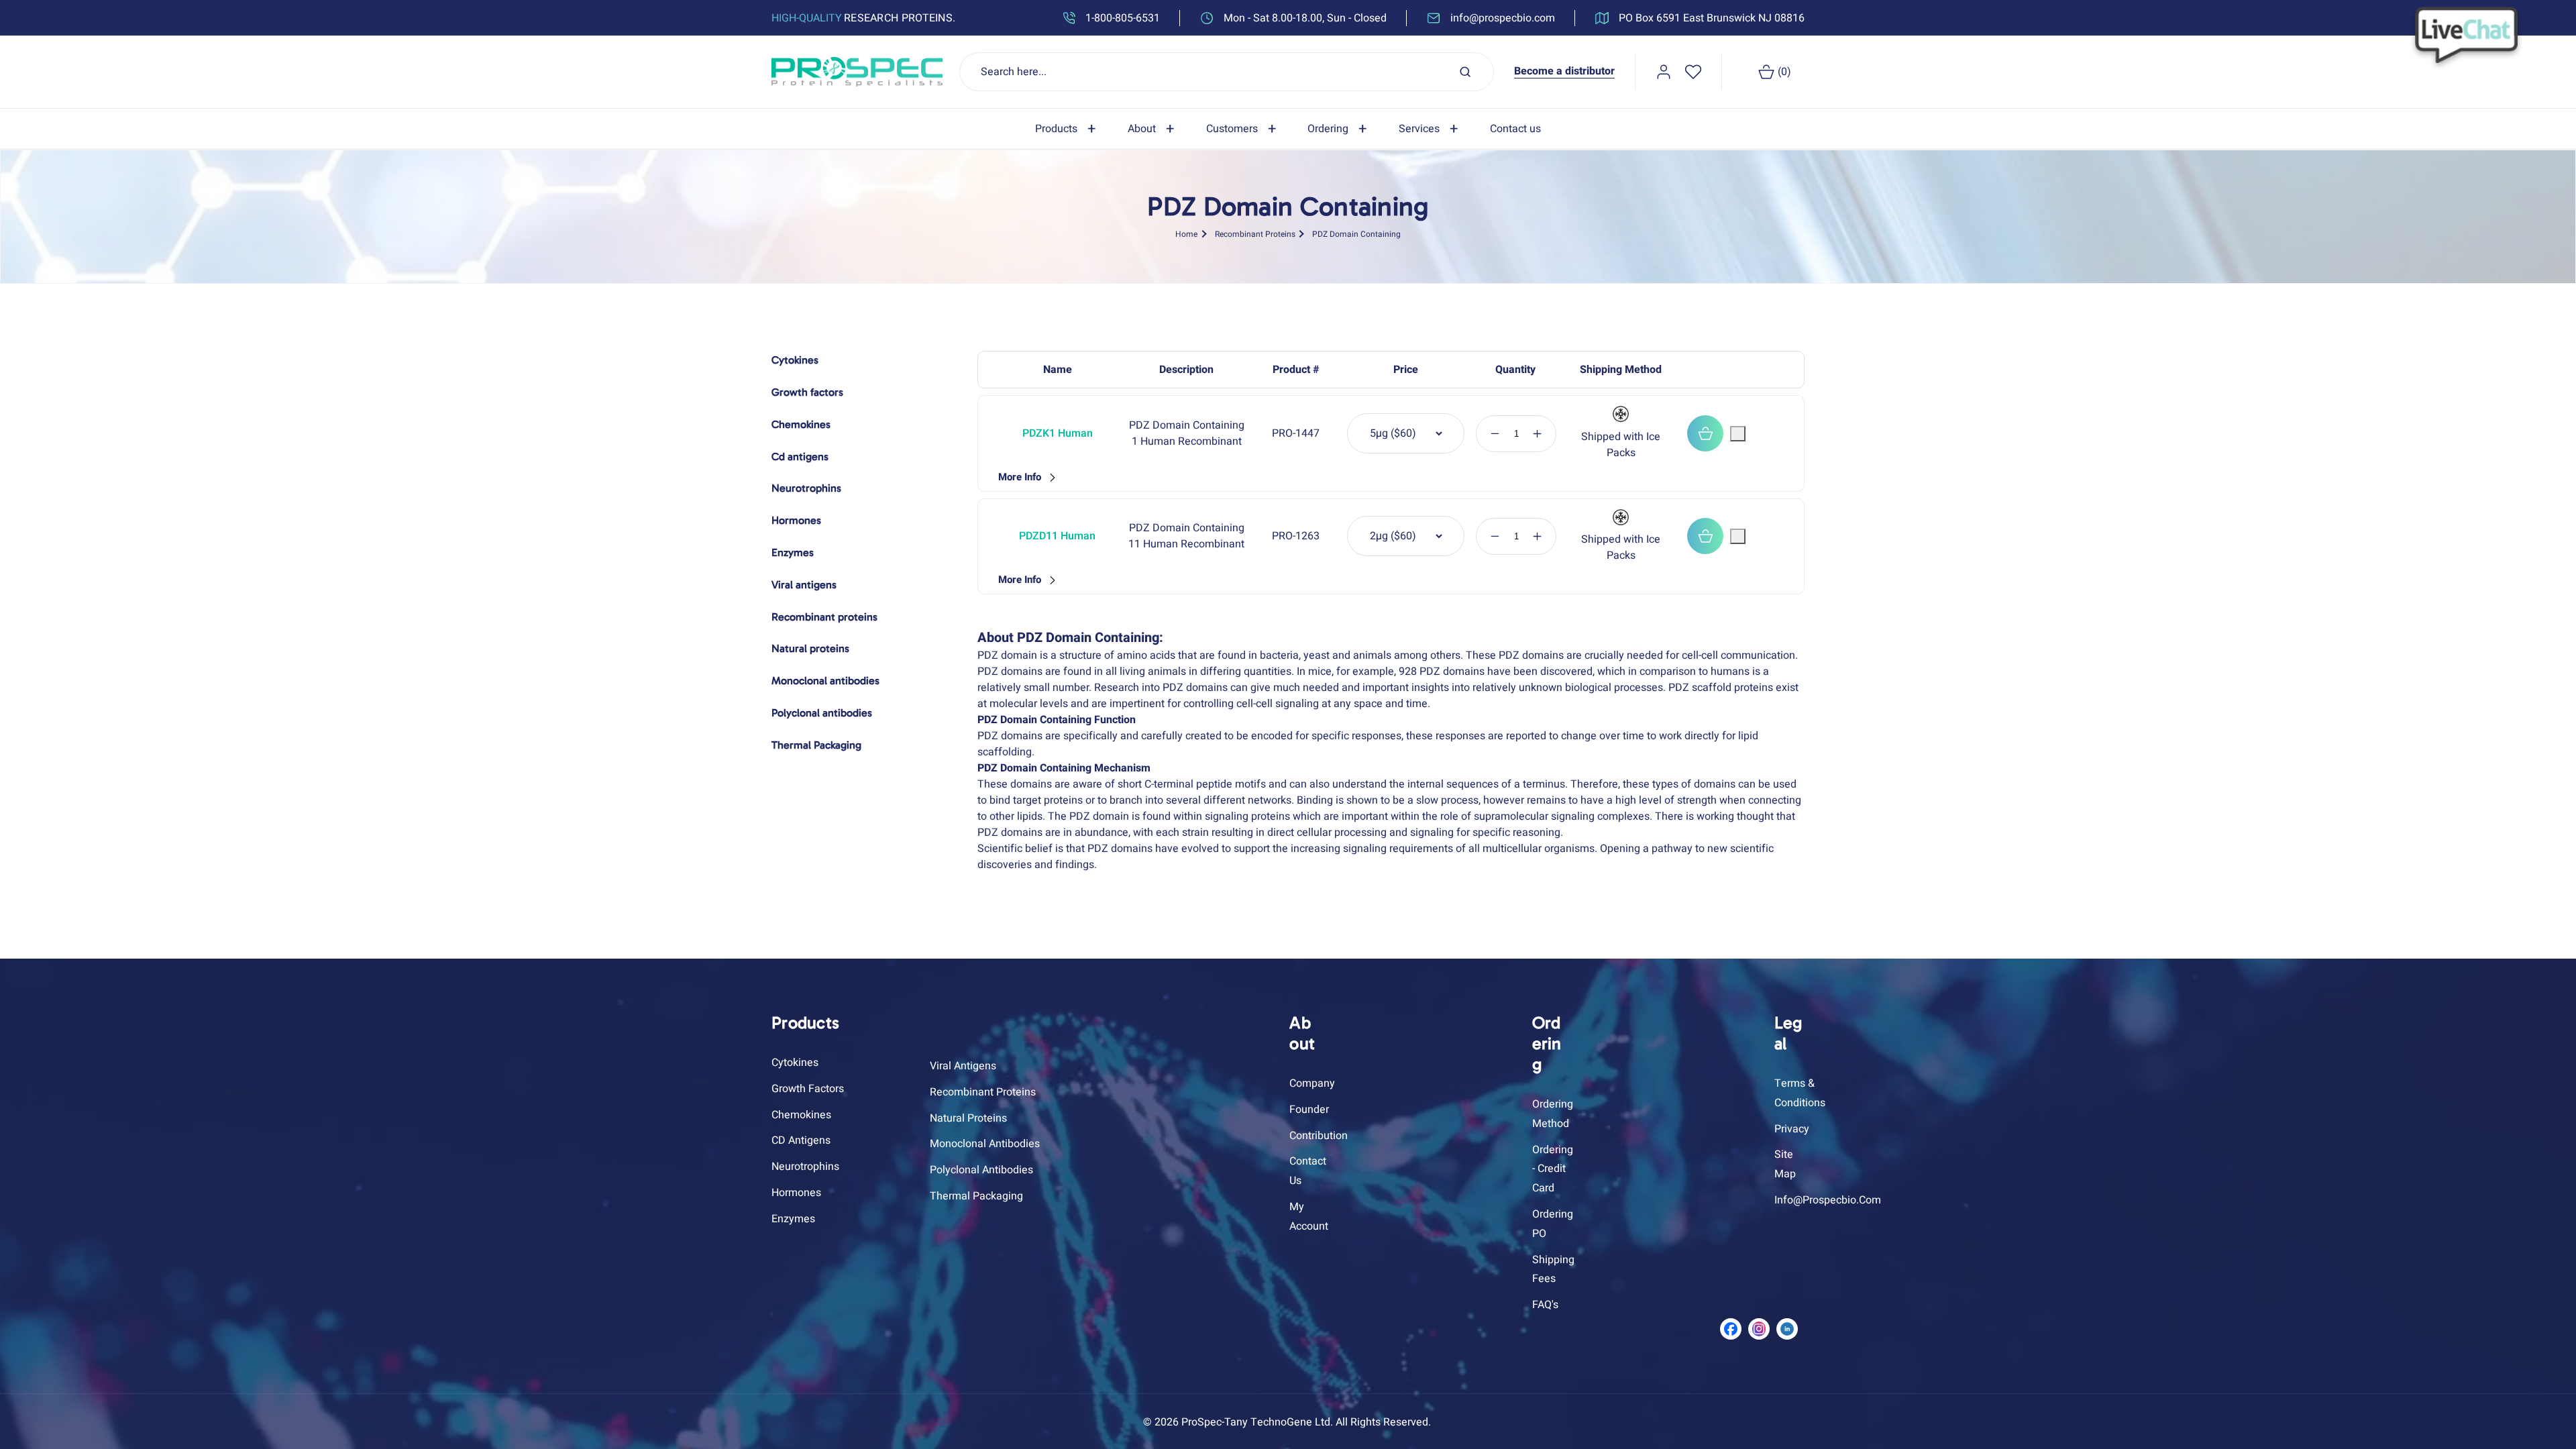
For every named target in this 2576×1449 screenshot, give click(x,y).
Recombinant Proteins (1255, 234)
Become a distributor (1564, 71)
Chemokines (801, 1115)
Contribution (1319, 1136)
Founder (1309, 1110)
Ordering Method (1553, 1114)
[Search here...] (1465, 72)
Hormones (796, 1193)
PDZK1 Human (1058, 433)
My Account (1309, 1217)
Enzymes (793, 1219)
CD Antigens (801, 1140)
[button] (1068, 129)
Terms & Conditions (1800, 1093)
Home (1186, 234)
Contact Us (1308, 1171)
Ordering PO (1553, 1224)
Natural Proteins (968, 1118)
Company (1312, 1083)
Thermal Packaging (976, 1196)
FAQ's (1545, 1305)
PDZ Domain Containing (1356, 234)
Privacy (1792, 1129)
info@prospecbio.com (1828, 1200)
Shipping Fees (1553, 1270)
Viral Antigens (963, 1066)
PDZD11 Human (1057, 536)
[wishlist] (1693, 72)
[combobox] (1227, 72)
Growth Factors (808, 1089)
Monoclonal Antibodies (985, 1144)
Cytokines (795, 1063)
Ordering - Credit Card (1553, 1169)
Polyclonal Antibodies (981, 1170)
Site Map (1785, 1164)
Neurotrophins (805, 1167)
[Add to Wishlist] (1738, 434)
